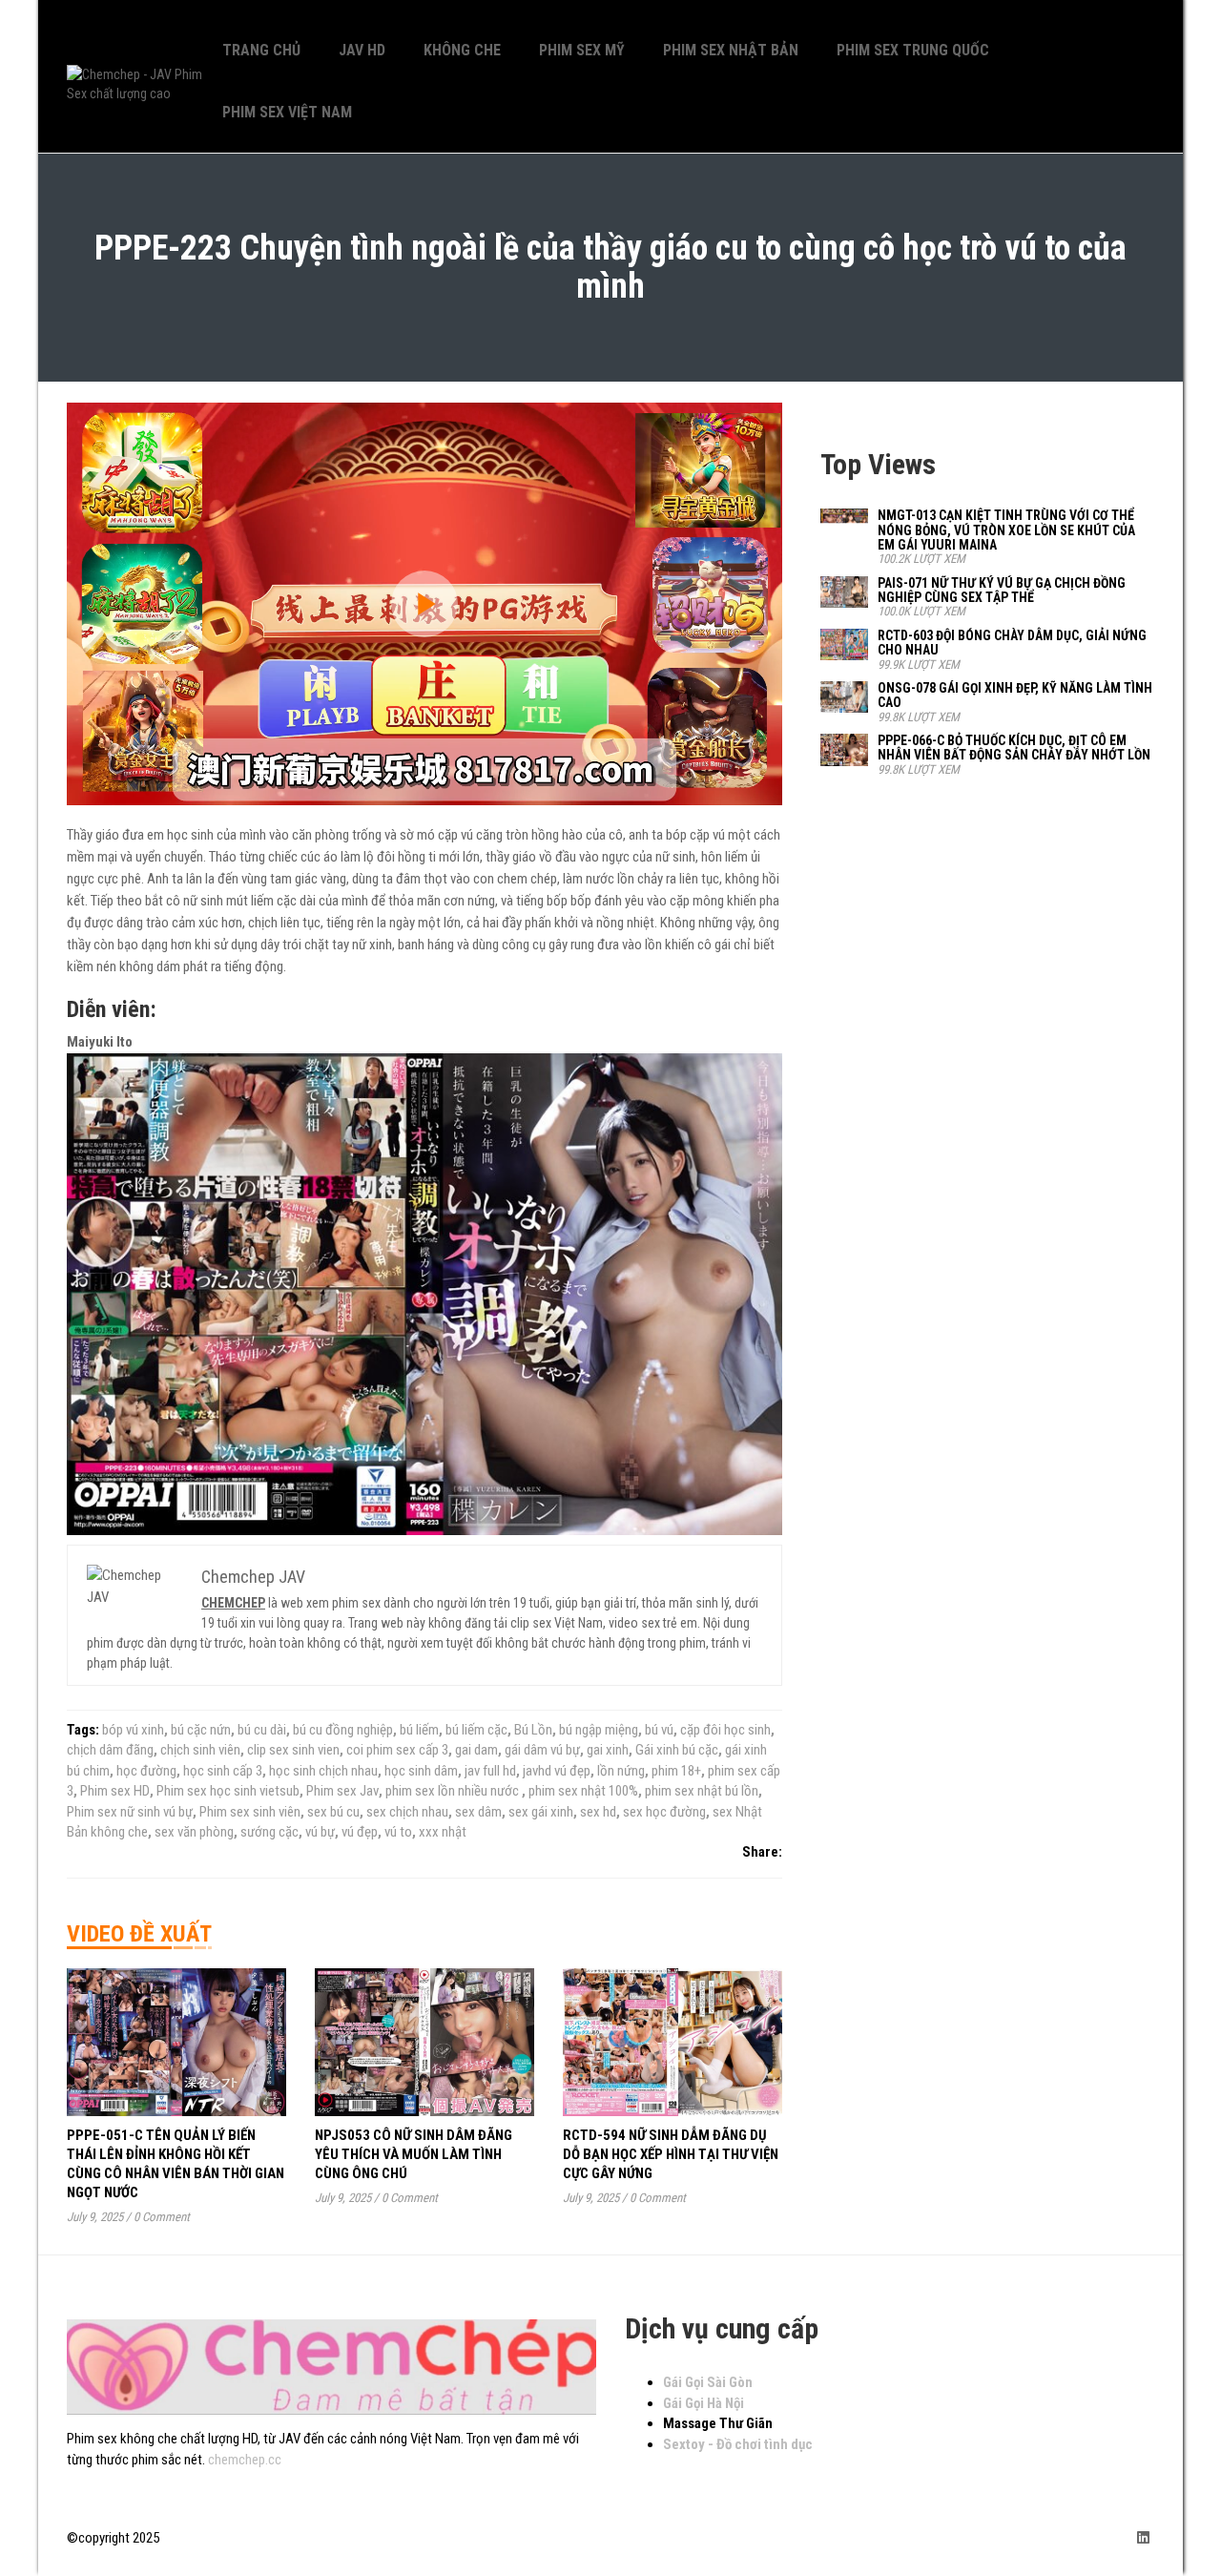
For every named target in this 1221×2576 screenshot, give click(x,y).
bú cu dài (262, 1730)
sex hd (598, 1812)
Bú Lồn (533, 1730)
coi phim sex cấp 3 (397, 1750)
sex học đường (664, 1812)
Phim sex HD (115, 1791)
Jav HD (362, 50)
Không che (462, 50)
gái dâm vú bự (542, 1750)
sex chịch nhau (407, 1812)
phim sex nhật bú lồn (702, 1791)
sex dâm (478, 1812)
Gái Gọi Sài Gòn (708, 2382)
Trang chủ (261, 50)
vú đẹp (360, 1832)
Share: (762, 1852)
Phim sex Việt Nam (287, 112)
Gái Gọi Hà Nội (704, 2403)
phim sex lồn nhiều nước (454, 1791)
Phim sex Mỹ (582, 50)
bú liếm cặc (476, 1730)
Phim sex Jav (342, 1791)
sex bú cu (333, 1812)
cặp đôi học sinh (725, 1730)
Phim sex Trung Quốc (913, 50)
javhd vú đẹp (557, 1771)
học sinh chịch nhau (323, 1771)
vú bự (320, 1832)
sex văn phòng (194, 1832)
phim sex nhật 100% (583, 1791)
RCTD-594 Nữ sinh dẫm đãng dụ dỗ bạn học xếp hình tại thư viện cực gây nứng (671, 2154)
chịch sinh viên (200, 1750)
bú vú (659, 1730)
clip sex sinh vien (293, 1750)
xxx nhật (443, 1832)
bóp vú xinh (133, 1730)
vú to (398, 1832)
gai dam (476, 1750)
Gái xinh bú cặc (677, 1750)
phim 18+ (676, 1771)
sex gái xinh (541, 1812)
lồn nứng (621, 1771)
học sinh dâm (421, 1771)
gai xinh (608, 1750)
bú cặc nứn (201, 1730)
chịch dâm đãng (110, 1750)
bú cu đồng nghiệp (343, 1730)
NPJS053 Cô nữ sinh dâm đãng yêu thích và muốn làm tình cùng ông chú (414, 2154)
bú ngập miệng (599, 1730)
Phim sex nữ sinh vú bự (130, 1812)
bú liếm (419, 1730)
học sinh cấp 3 (223, 1771)
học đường (146, 1771)
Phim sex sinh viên (250, 1812)
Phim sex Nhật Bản (731, 50)
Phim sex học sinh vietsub (228, 1791)
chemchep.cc (245, 2460)
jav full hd (490, 1771)
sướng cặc (269, 1832)
